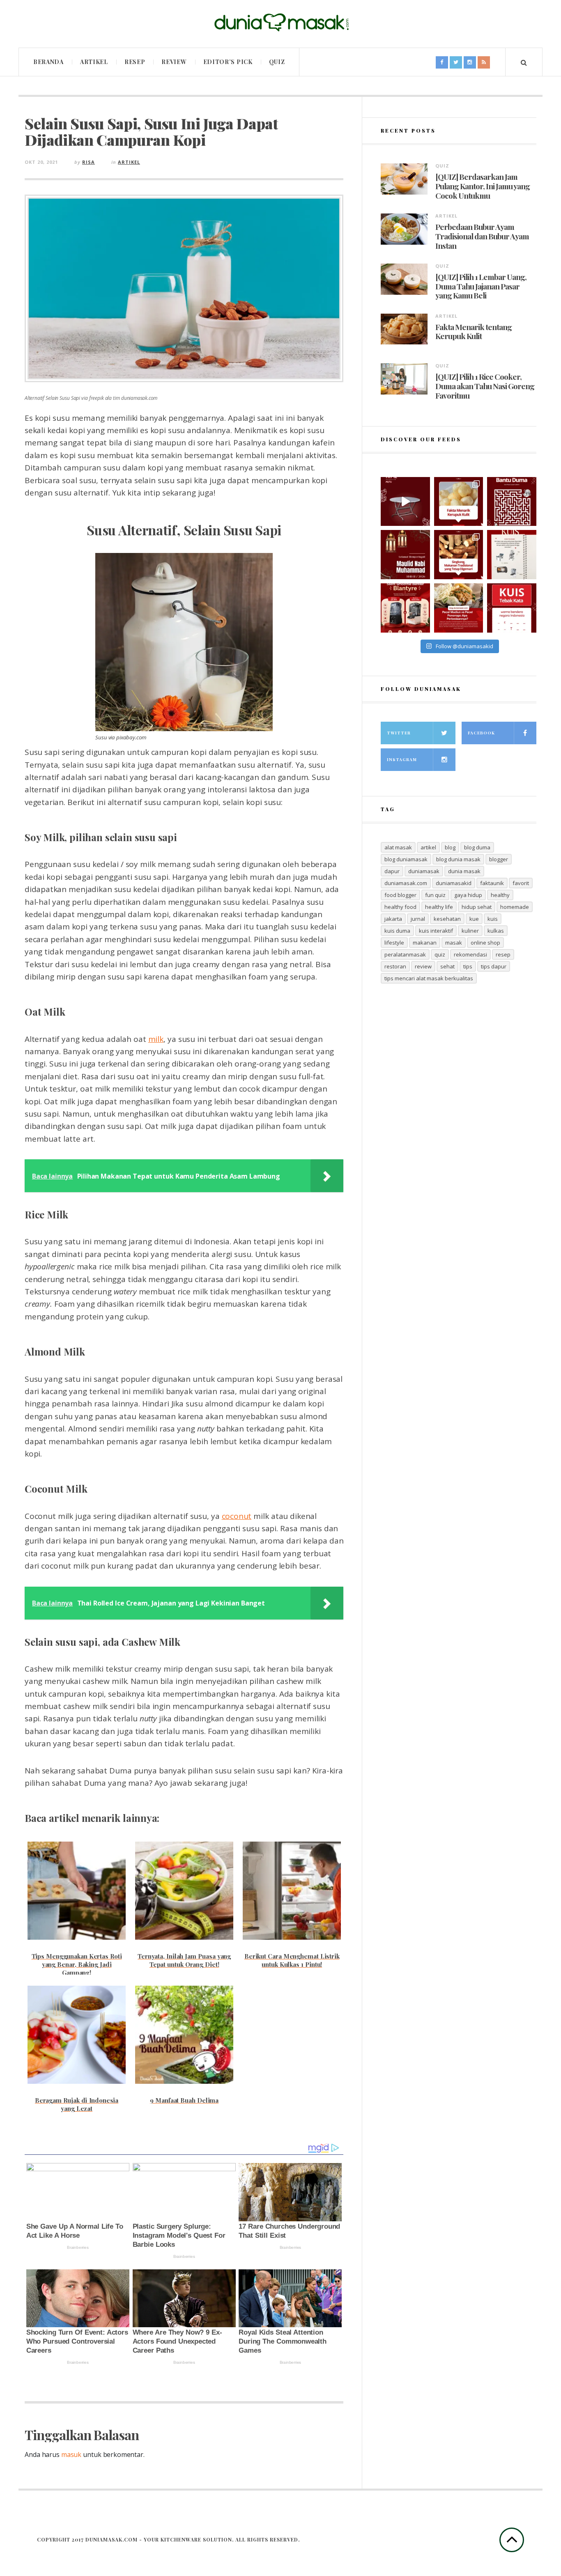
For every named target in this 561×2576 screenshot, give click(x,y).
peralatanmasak (405, 954)
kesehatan (447, 919)
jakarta (393, 919)
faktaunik (492, 883)
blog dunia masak (458, 859)
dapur (392, 871)
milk (156, 1039)
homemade (515, 907)
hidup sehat (477, 907)
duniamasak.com (406, 883)
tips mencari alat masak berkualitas (429, 978)
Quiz (277, 62)
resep (503, 954)
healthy (500, 895)
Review (174, 62)
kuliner (470, 931)
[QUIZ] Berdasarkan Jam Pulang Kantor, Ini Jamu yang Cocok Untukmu (483, 186)
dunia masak (464, 871)
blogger (499, 859)
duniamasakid (454, 883)
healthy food (400, 907)
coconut (237, 1516)
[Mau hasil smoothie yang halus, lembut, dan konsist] (405, 608)
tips (468, 966)
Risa (89, 162)
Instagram (402, 759)
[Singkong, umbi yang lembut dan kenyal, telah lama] (459, 555)
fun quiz (435, 895)
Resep (135, 62)
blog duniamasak (406, 859)
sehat (447, 966)
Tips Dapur (494, 966)
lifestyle (394, 943)
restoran (395, 966)
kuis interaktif (436, 931)
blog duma (477, 847)
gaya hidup (468, 895)
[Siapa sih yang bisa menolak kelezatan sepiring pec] (459, 608)
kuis (493, 919)
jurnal (418, 919)
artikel (428, 847)
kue (474, 919)
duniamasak (424, 871)
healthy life (439, 907)
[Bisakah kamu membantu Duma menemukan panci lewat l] (512, 502)
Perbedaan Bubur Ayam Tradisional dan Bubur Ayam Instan (482, 236)
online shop (485, 943)
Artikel (94, 62)
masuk (71, 2454)
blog (450, 847)
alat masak (398, 847)
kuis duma (397, 931)
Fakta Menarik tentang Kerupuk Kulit (474, 332)
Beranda (48, 62)
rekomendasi (470, 954)
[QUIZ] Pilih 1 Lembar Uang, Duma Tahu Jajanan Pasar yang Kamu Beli (481, 286)
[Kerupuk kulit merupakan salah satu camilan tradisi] (459, 502)
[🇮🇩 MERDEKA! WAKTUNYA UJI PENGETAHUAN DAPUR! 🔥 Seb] (512, 555)
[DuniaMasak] (280, 23)
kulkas (496, 931)
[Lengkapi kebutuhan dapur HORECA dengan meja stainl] (405, 502)
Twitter (399, 733)
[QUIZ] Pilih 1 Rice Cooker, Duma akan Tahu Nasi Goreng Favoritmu (485, 386)
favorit (521, 883)
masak (454, 943)
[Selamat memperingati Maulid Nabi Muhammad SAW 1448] (405, 555)
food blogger (400, 895)
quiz (440, 954)
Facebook (481, 733)
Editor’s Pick (228, 62)
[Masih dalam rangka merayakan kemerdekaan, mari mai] (512, 608)
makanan (425, 943)
